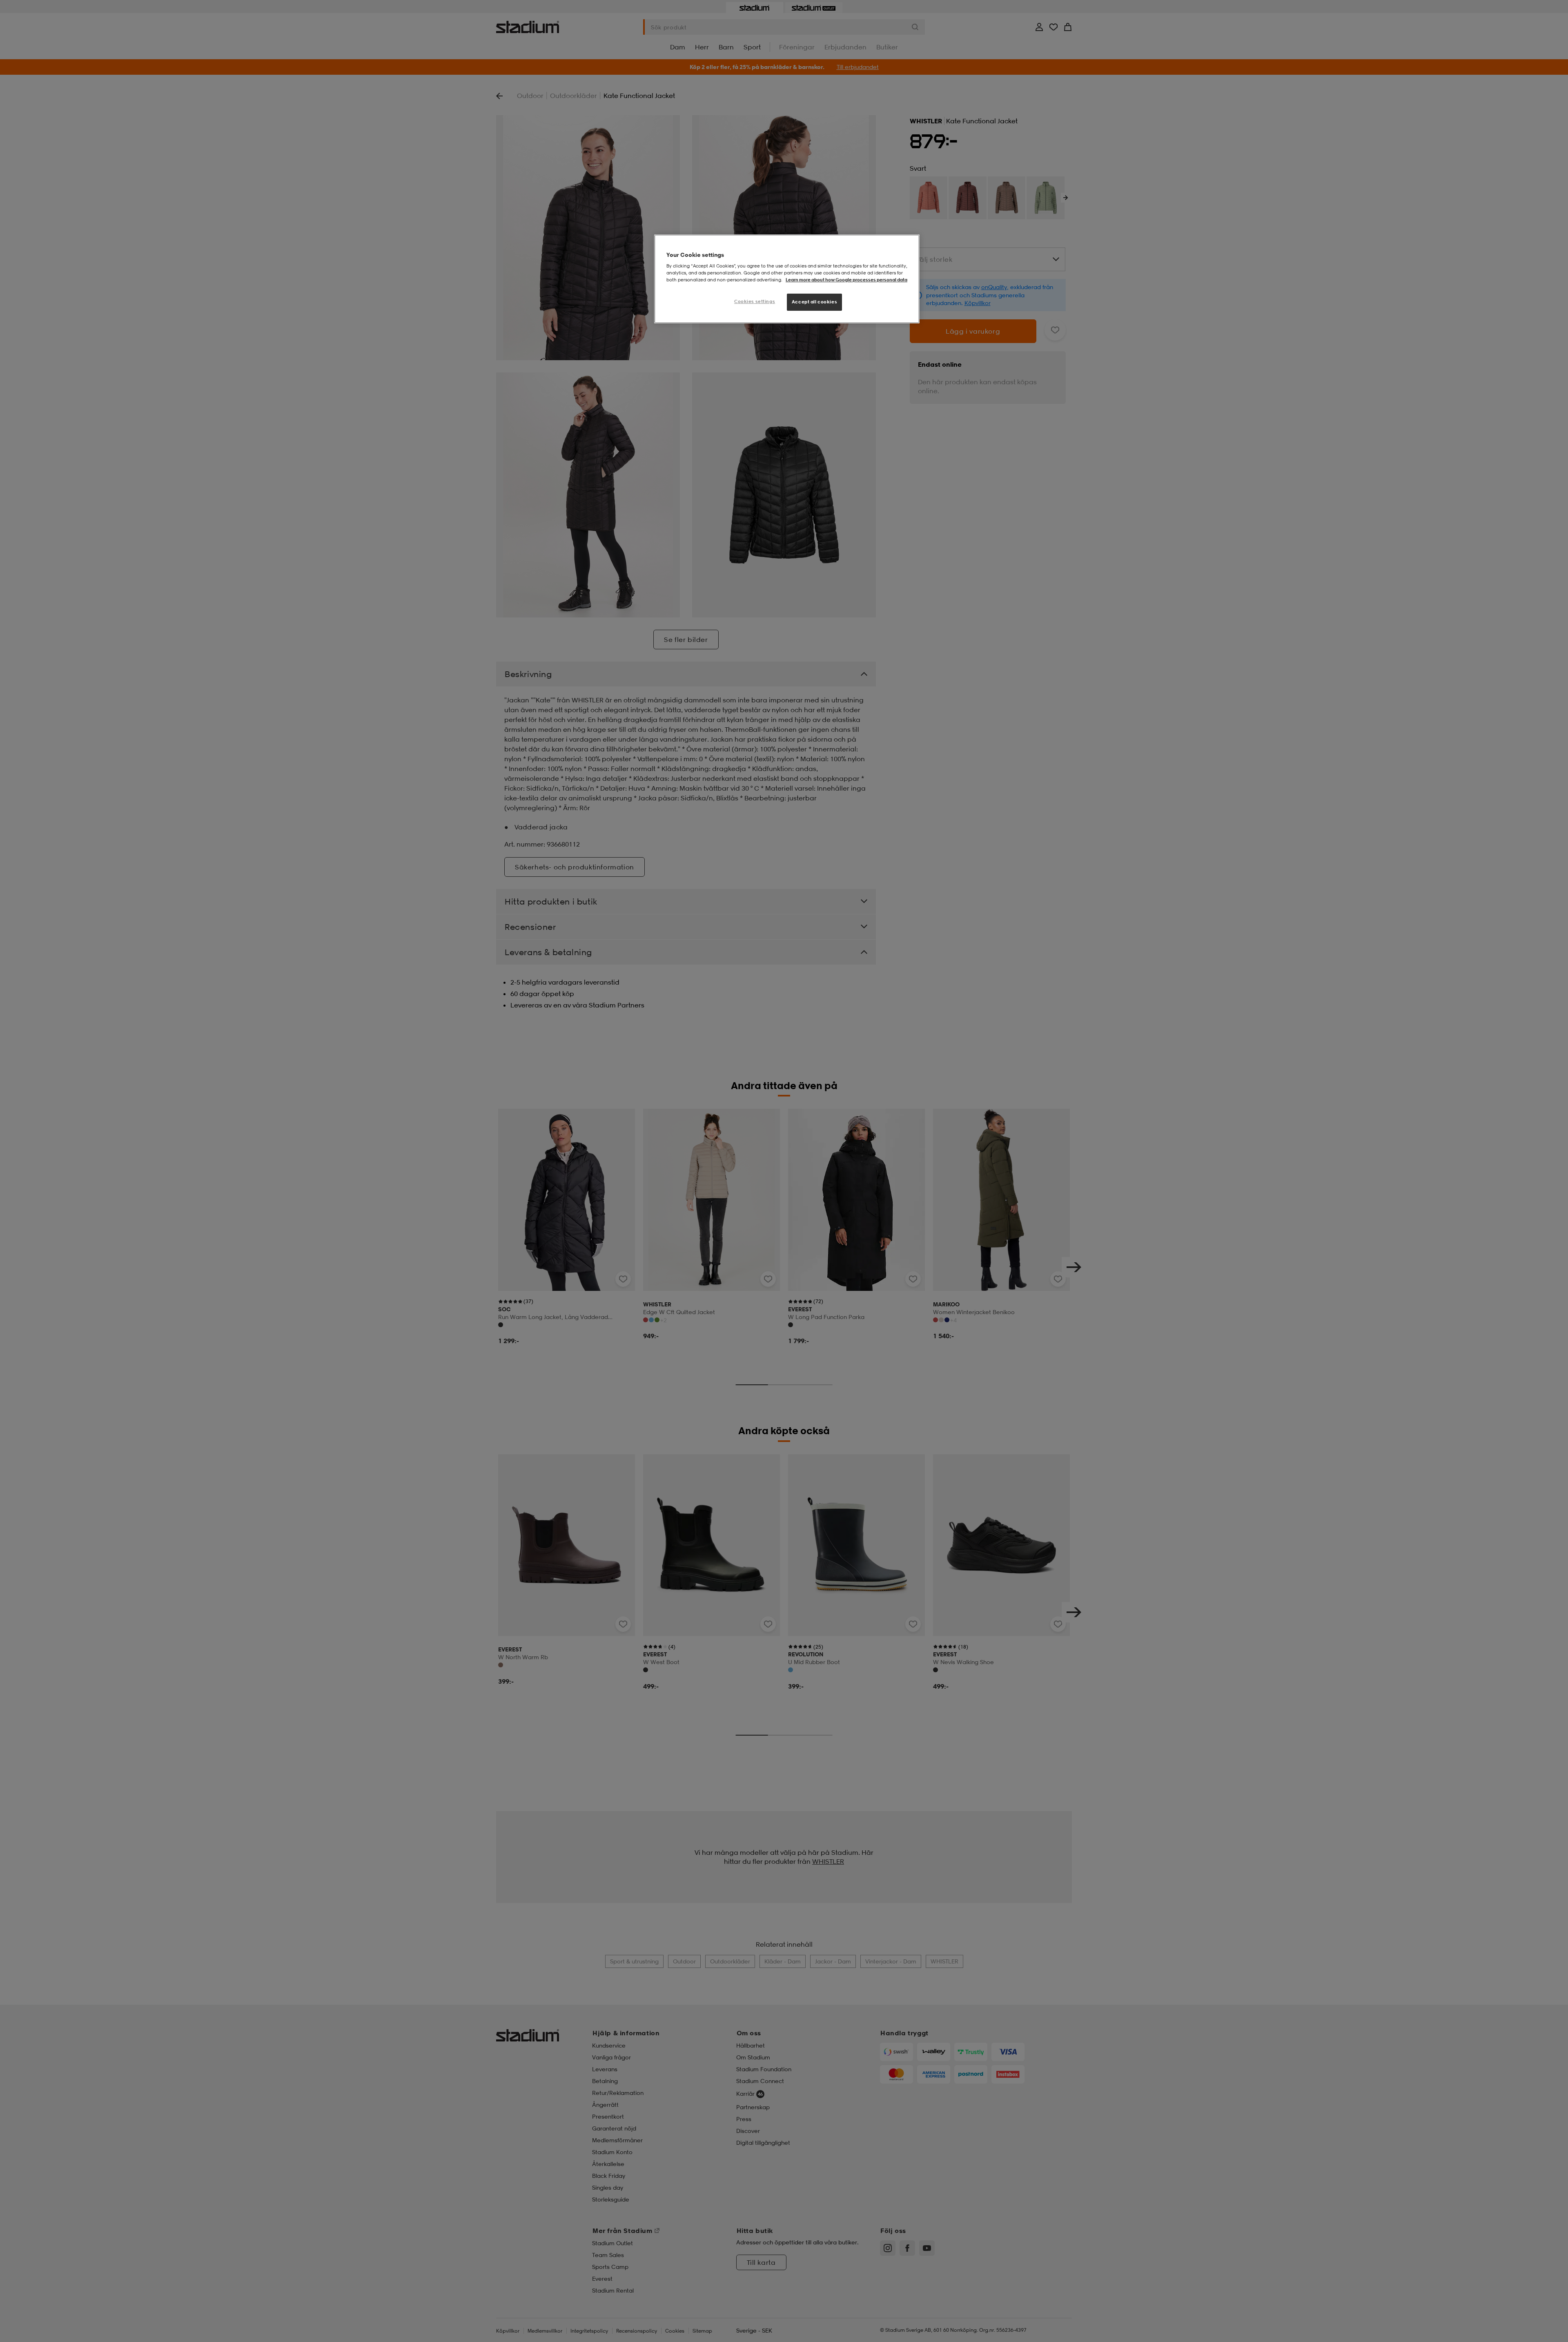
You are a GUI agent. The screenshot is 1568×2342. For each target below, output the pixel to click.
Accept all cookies (814, 302)
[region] (787, 279)
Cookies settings (755, 301)
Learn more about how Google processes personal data (846, 280)
